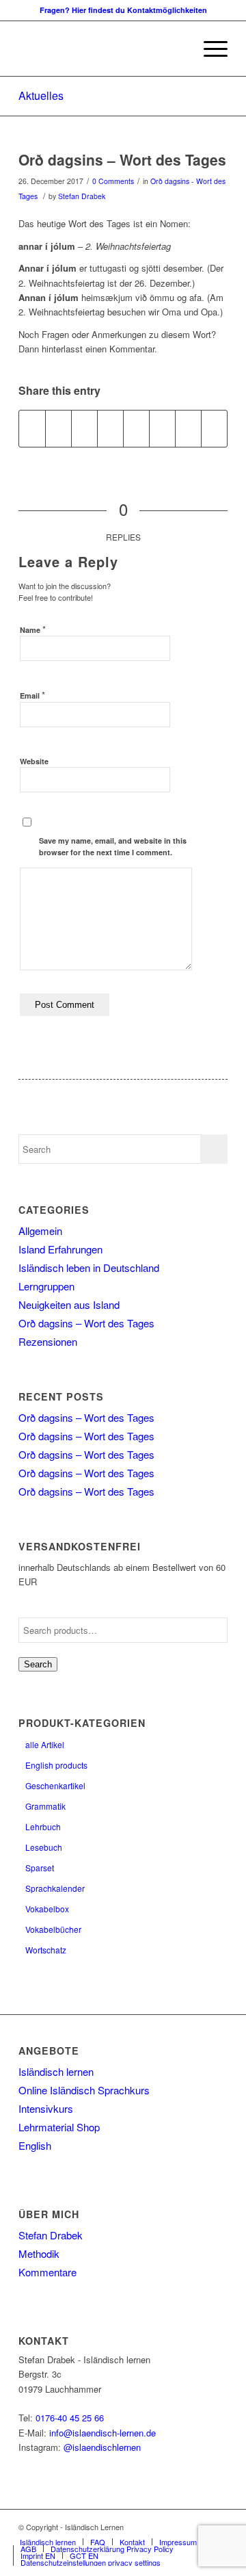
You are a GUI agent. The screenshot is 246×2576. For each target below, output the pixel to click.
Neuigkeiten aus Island (69, 1304)
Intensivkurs (46, 2108)
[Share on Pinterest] (84, 428)
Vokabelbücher (53, 1929)
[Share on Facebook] (32, 428)
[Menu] (209, 49)
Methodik (39, 2253)
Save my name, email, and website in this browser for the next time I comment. (113, 846)
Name (33, 629)
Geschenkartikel (55, 1785)
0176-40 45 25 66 (70, 2418)
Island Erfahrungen (60, 1249)
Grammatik (45, 1806)
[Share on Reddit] (188, 428)
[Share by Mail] (214, 428)
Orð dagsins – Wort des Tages (122, 159)
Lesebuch (44, 1847)
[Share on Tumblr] (136, 428)
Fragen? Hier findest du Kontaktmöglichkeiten (123, 10)
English (35, 2145)
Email (32, 695)
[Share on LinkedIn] (110, 428)
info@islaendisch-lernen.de (102, 2433)
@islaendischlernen (102, 2447)
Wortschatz (46, 1950)
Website (34, 761)
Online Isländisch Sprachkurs (84, 2090)
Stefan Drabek (82, 196)
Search (38, 1664)
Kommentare (47, 2272)
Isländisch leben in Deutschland (89, 1267)
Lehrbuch (43, 1826)
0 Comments (113, 181)
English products (56, 1765)
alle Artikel (45, 1744)
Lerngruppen (46, 1286)
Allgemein (40, 1231)
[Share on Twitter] (58, 428)
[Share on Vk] (162, 428)
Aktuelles (41, 95)
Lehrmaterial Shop (59, 2127)
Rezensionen (48, 1341)
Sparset (40, 1868)
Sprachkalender (55, 1888)
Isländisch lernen (56, 2071)
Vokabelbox (47, 1909)
